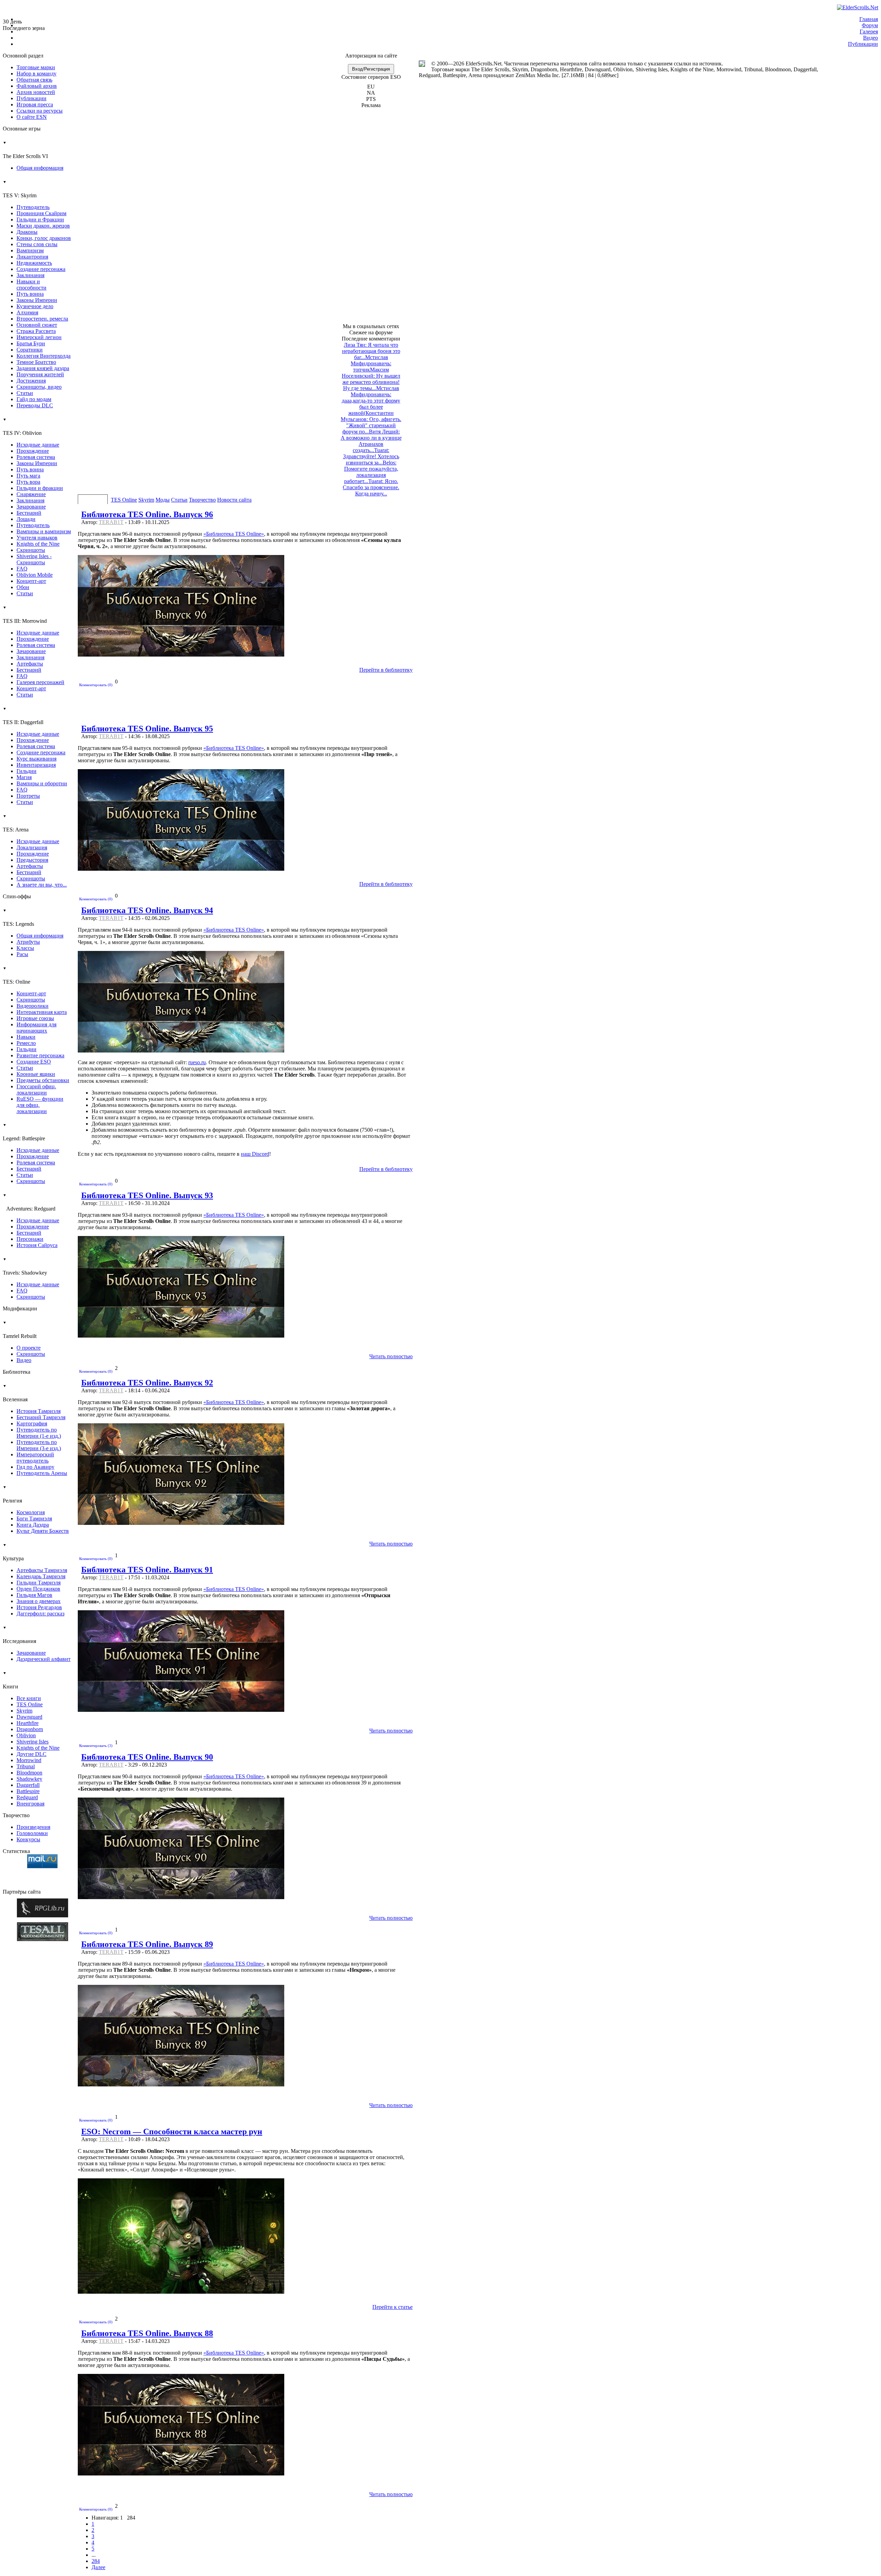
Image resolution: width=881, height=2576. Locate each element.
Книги (10, 1680)
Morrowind (29, 1760)
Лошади (26, 519)
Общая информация (40, 168)
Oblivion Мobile (35, 575)
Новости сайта (234, 500)
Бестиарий (29, 513)
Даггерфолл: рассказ (40, 1614)
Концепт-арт (31, 581)
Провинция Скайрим (41, 213)
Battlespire (28, 1791)
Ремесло (26, 1043)
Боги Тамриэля (34, 1519)
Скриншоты (31, 550)
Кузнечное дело (35, 306)
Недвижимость (34, 263)
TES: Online (17, 975)
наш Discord (255, 1154)
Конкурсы (28, 1839)
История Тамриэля (39, 1411)
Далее (98, 2567)
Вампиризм (30, 250)
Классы (25, 948)
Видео (871, 38)
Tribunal (26, 1766)
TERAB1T (111, 522)
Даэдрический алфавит (44, 1659)
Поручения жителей (40, 374)
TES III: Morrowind (25, 615)
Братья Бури (31, 343)
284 (96, 2561)
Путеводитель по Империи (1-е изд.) (39, 1433)
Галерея (869, 32)
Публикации (863, 44)
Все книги (29, 1698)
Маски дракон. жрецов (43, 226)
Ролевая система (36, 457)
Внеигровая (30, 1804)
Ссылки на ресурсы (40, 111)
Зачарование (31, 507)
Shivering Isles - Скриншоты (34, 559)
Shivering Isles (33, 1742)
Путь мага (28, 476)
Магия (24, 777)
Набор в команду (36, 74)
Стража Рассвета (36, 331)
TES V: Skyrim (20, 189)
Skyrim (24, 1711)
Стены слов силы (37, 244)
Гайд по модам (34, 399)
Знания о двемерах (39, 1601)
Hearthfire (28, 1723)
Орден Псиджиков (38, 1589)
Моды (163, 500)
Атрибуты (28, 942)
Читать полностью (391, 1356)
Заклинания (30, 275)
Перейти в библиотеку (386, 670)
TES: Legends (18, 918)
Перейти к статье (392, 2307)
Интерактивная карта (42, 1012)
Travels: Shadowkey (25, 1266)
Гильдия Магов (34, 1595)
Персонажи (30, 1239)
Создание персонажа (41, 269)
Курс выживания (36, 759)
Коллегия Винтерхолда (44, 356)
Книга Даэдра (33, 1525)
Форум (870, 25)
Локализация (32, 847)
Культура (13, 1552)
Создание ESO (34, 1062)
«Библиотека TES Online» (234, 534)
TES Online (30, 1704)
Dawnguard (29, 1717)
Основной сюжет (37, 325)
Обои (23, 587)
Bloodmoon (29, 1773)
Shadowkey (29, 1779)
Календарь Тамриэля (41, 1576)
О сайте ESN (32, 117)
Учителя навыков (37, 538)
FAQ (22, 569)
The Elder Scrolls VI (25, 150)
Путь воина (30, 294)
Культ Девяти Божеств (43, 1531)
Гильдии (26, 771)
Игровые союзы (35, 1018)
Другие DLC (31, 1754)
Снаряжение (31, 494)
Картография (32, 1423)
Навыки (26, 1037)
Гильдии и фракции (40, 488)
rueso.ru (197, 1062)
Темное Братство (36, 362)
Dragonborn (30, 1729)
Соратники (30, 350)
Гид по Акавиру (35, 1467)
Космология (31, 1512)
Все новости (93, 500)
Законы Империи (37, 300)
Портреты (28, 796)
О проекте (29, 1348)
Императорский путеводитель (35, 1458)
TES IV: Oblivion (22, 427)
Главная (869, 19)
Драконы (27, 232)
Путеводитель (33, 207)
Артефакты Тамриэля (42, 1570)
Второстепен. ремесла (42, 319)
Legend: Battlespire (24, 1132)
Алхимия (27, 312)
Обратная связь (34, 80)
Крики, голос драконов (44, 238)
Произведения (33, 1827)
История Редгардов (39, 1607)
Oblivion (26, 1735)
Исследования (19, 1635)
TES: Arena (16, 823)
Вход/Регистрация (371, 69)
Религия (12, 1494)
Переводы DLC (35, 405)
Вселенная (15, 1393)
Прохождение (33, 451)
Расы (22, 954)
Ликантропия (32, 257)
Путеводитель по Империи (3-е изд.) (39, 1445)
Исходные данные (38, 445)
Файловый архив (37, 86)
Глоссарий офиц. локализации (36, 1090)
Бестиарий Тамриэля (41, 1417)
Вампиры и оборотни (42, 783)
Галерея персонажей (40, 682)
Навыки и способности (31, 285)
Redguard (27, 1797)
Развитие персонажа (40, 1055)
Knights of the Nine (38, 544)
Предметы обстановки (43, 1080)
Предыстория (32, 860)
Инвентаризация (36, 765)
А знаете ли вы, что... (42, 885)
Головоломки (32, 1833)
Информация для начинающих (36, 1028)
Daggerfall (28, 1785)
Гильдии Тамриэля (39, 1583)
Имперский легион (39, 337)
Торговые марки (36, 67)
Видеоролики (33, 1006)
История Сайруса (37, 1245)
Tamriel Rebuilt (20, 1330)
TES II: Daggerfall (23, 716)
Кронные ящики (36, 1074)
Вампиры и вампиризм (44, 531)
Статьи (25, 393)
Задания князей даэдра (43, 368)
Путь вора (28, 482)
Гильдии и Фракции (40, 219)
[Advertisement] (371, 219)
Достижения (31, 381)
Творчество (202, 500)
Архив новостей (36, 92)
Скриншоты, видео (39, 387)
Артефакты (30, 664)
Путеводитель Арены (42, 1473)
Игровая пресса (35, 104)
